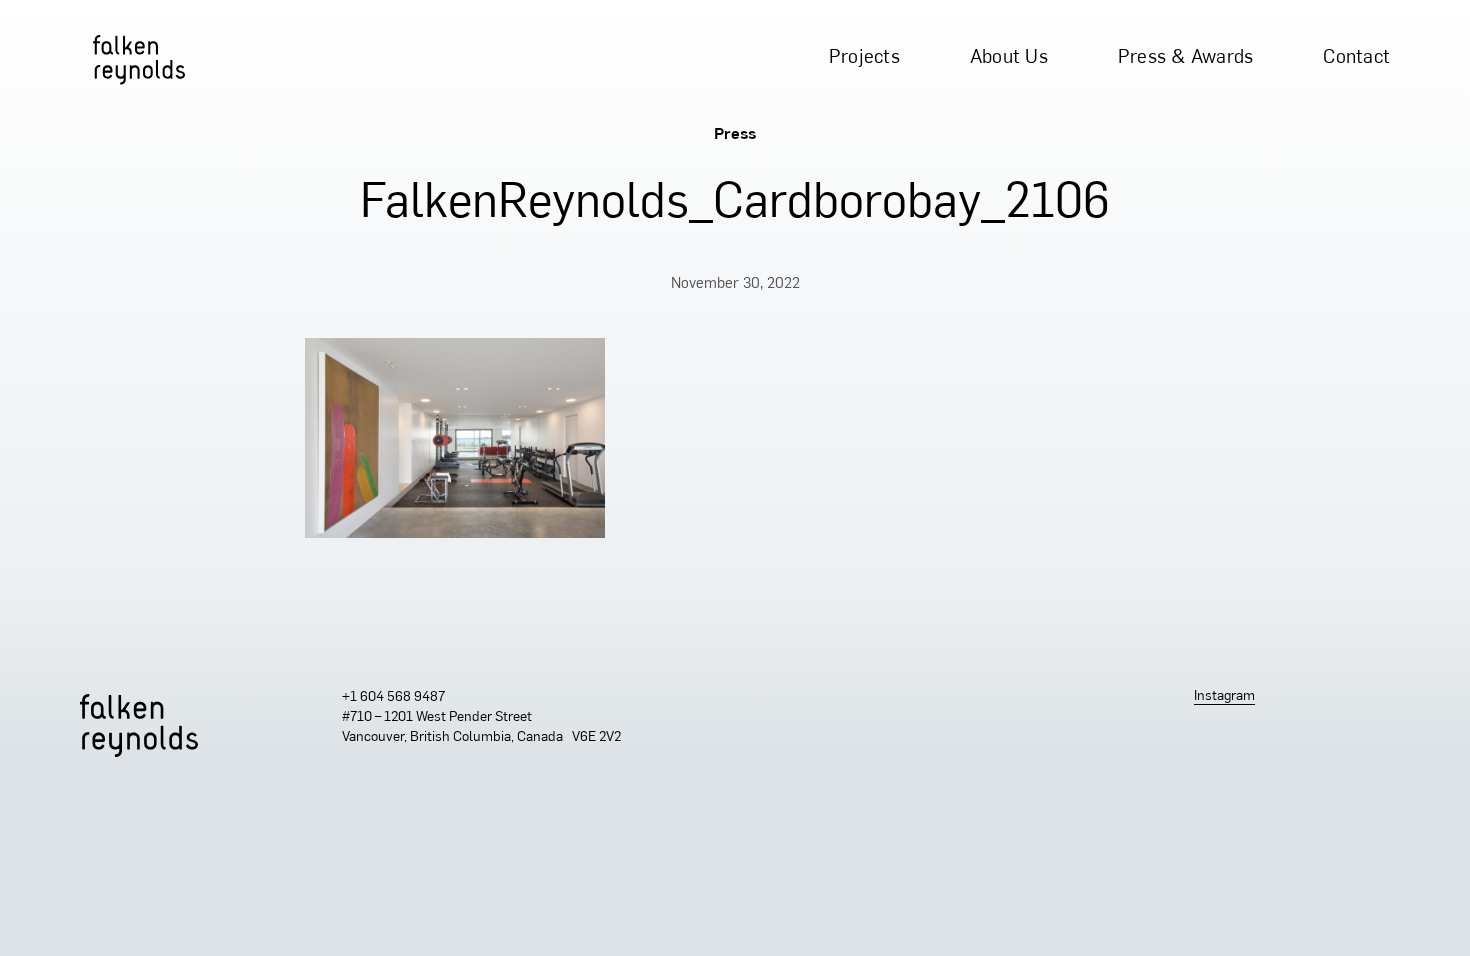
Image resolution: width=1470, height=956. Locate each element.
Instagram (1224, 696)
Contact (1356, 58)
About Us (1009, 58)
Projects (864, 58)
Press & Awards (1186, 58)
